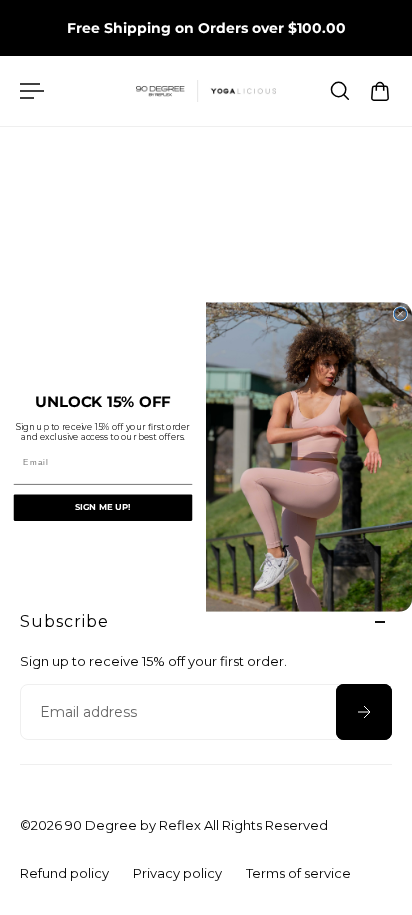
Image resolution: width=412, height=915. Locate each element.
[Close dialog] (400, 314)
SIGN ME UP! (103, 508)
